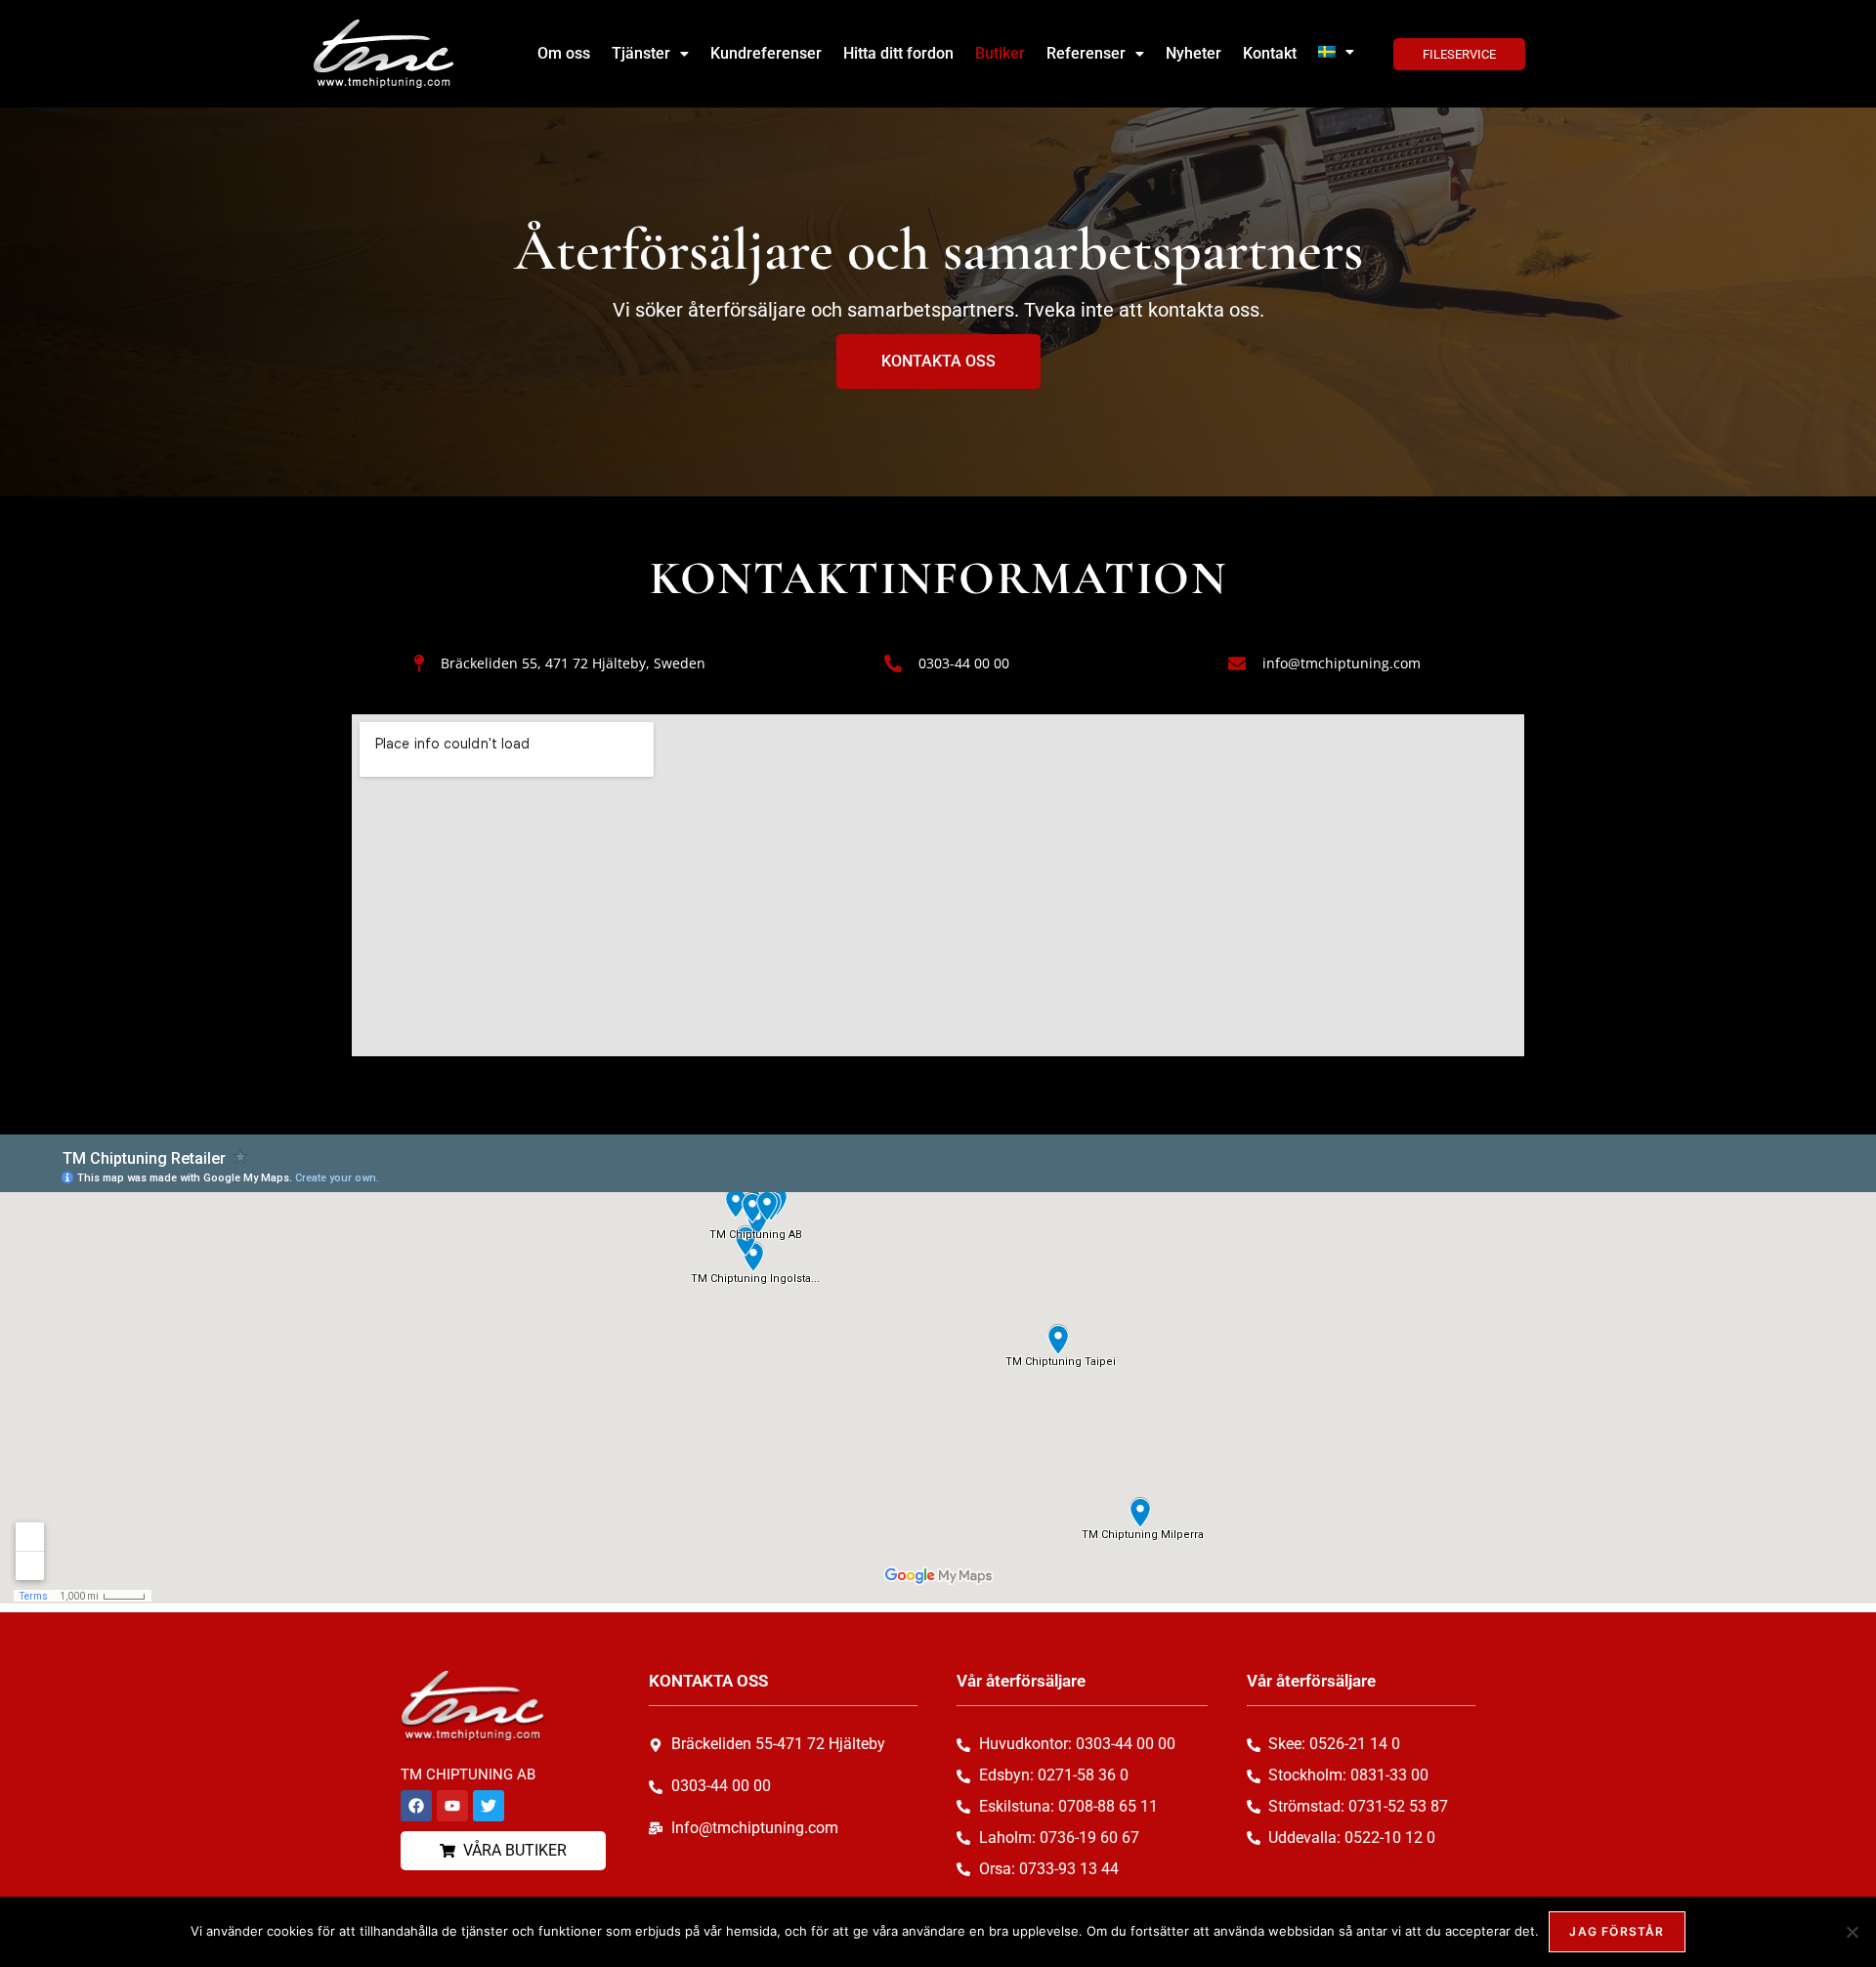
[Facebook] (416, 1806)
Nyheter (1194, 53)
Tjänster (641, 53)
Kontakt (1270, 53)
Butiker (1000, 53)
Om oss (564, 53)
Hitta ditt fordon (898, 53)
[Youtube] (452, 1806)
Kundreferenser (766, 53)
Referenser (1086, 53)
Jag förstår (1617, 1931)
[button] (650, 54)
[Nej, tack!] (1852, 1932)
